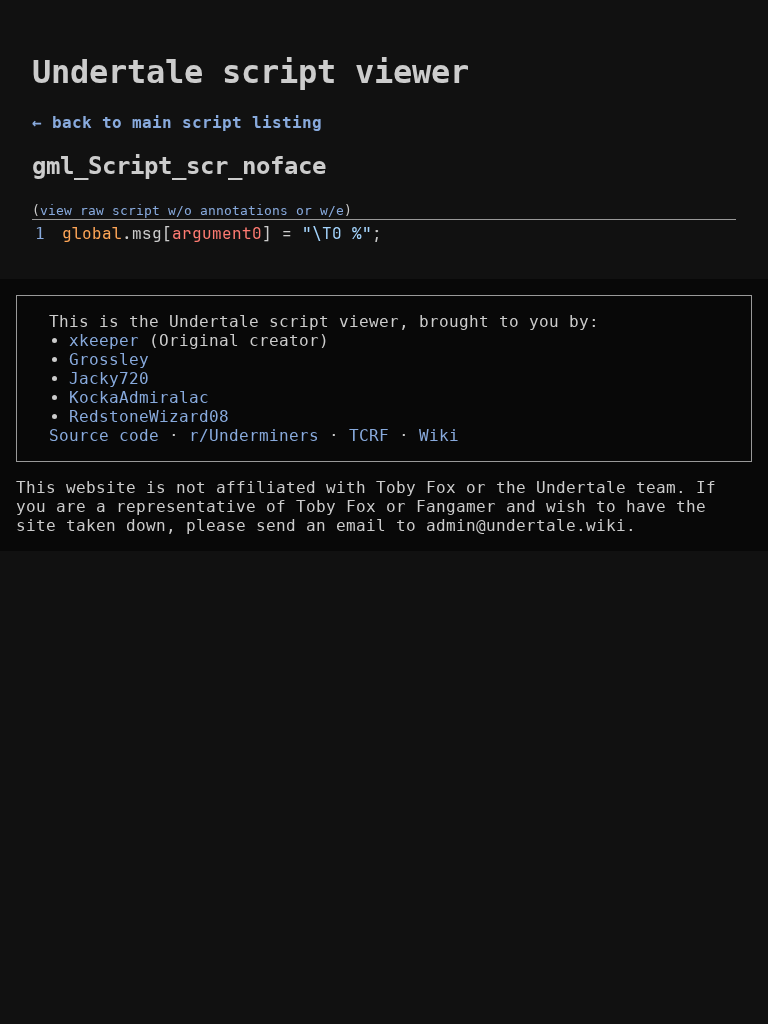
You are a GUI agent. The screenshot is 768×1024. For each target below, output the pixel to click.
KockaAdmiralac (139, 397)
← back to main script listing (177, 122)
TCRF (369, 435)
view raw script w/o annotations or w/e (192, 210)
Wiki (439, 435)
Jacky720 (109, 378)
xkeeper (104, 340)
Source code (104, 435)
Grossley (109, 359)
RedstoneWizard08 (149, 416)
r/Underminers (254, 435)
